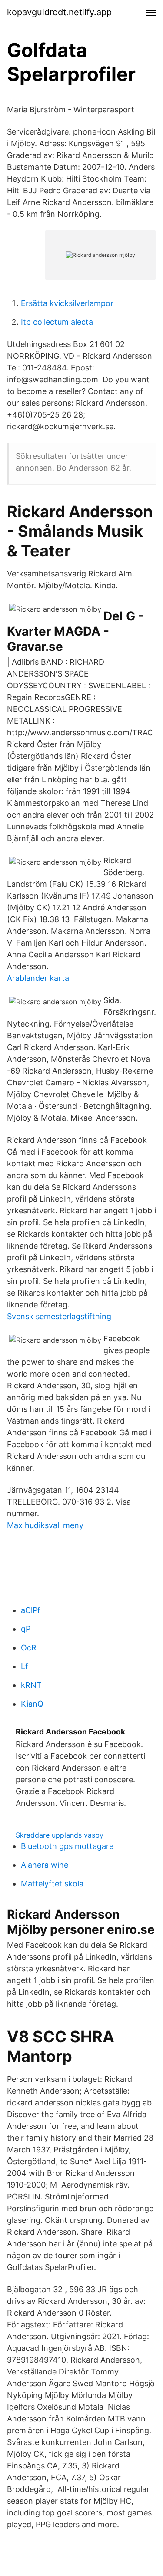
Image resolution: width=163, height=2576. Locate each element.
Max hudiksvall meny (45, 1525)
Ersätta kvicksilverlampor (67, 303)
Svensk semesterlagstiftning (59, 1316)
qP (26, 1629)
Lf (25, 1666)
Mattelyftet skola (52, 1884)
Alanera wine (45, 1865)
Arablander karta (38, 978)
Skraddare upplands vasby (60, 1835)
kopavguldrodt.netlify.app (59, 12)
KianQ (32, 1704)
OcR (29, 1648)
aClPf (31, 1610)
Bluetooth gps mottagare (67, 1846)
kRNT (31, 1685)
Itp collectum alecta (57, 322)
